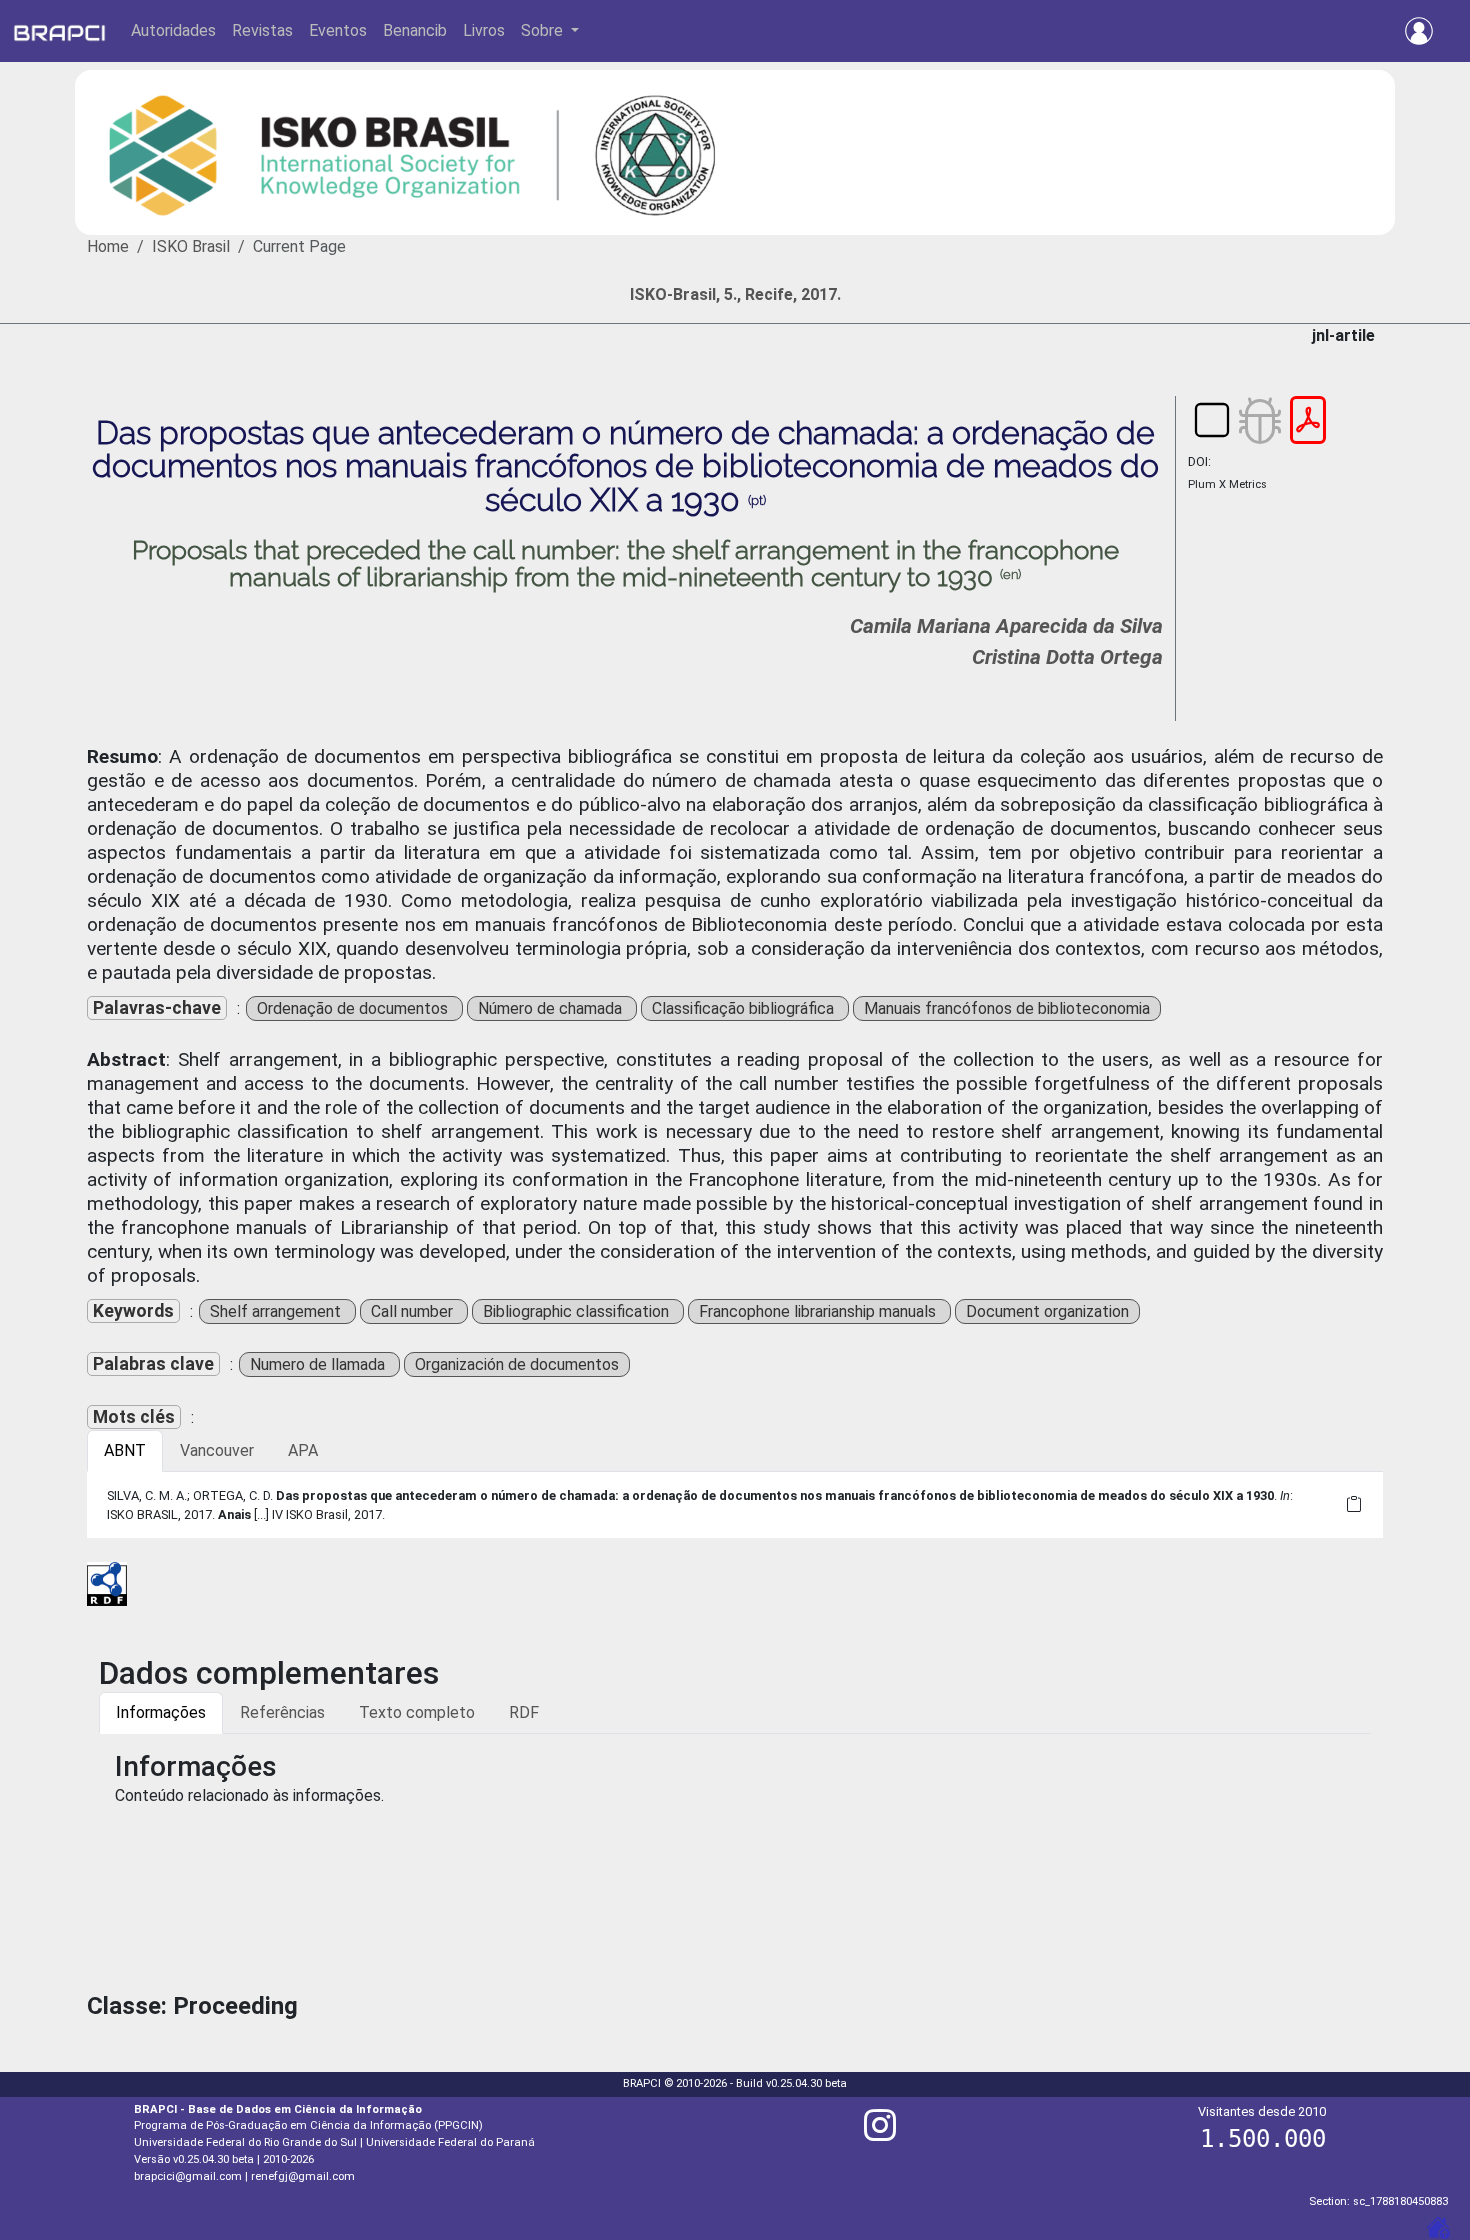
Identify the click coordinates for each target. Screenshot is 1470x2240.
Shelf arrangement (277, 1311)
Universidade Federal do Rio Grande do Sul (245, 2142)
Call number (414, 1311)
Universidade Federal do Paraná (450, 2142)
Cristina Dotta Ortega (1067, 657)
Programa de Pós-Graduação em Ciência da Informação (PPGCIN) (308, 2125)
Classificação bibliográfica (745, 1008)
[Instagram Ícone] (880, 2133)
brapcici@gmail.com (188, 2176)
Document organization (1047, 1311)
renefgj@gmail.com (303, 2176)
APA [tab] (303, 1450)
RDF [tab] (524, 1712)
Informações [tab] (161, 1712)
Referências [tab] (282, 1712)
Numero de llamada (319, 1364)
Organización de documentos (517, 1364)
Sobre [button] (544, 30)
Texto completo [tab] (417, 1712)
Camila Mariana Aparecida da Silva (1006, 626)
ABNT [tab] (125, 1450)
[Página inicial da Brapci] (59, 31)
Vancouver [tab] (217, 1450)
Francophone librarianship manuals (819, 1311)
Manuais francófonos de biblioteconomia (1007, 1008)
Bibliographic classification (578, 1311)
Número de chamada (552, 1008)
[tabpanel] (735, 1505)
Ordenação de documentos (354, 1008)
